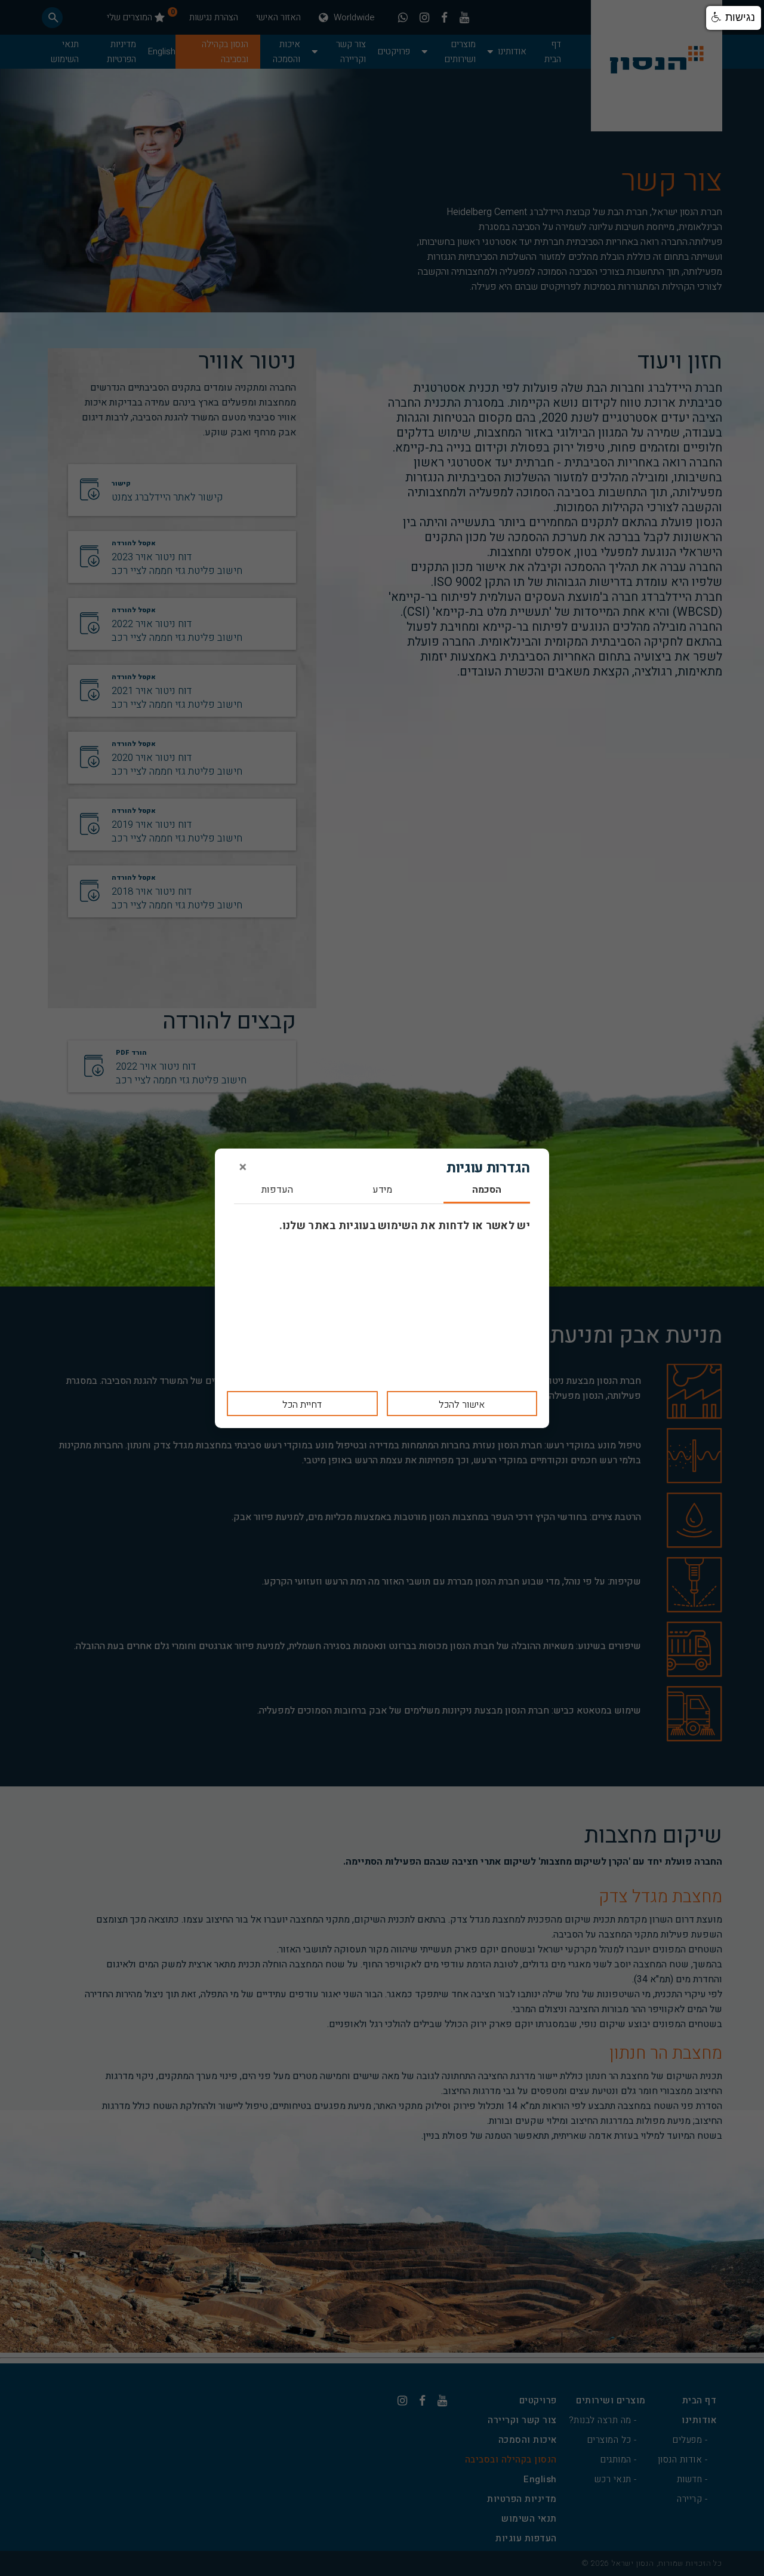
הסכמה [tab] (487, 1191)
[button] (734, 18)
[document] (382, 1288)
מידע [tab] (382, 1191)
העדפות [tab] (277, 1191)
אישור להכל (462, 1405)
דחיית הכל (302, 1405)
